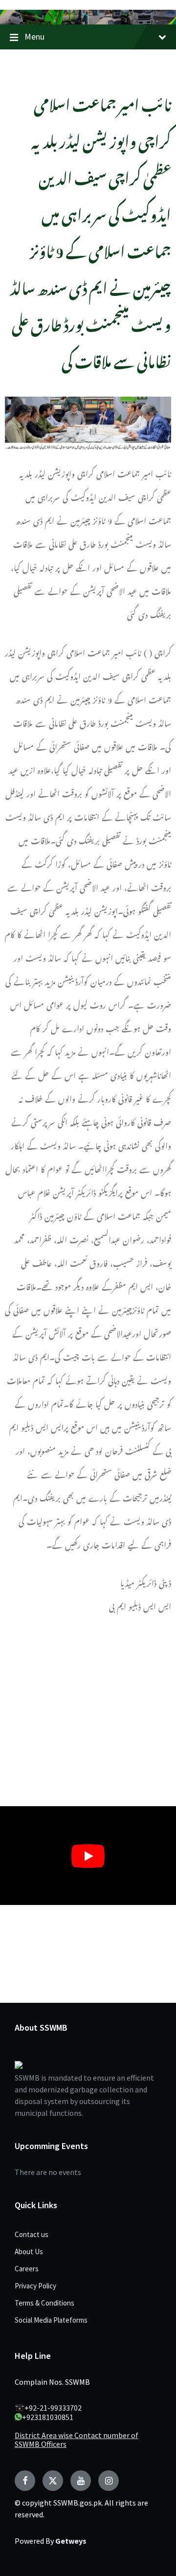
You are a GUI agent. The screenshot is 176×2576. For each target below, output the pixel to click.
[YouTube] (81, 2481)
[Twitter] (53, 2481)
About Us (29, 2251)
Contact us (32, 2234)
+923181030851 (48, 2417)
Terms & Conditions (44, 2303)
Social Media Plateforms (51, 2320)
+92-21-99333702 (53, 2408)
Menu (34, 36)
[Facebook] (25, 2481)
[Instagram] (109, 2481)
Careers (27, 2269)
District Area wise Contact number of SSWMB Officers (77, 2440)
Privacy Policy (35, 2286)
